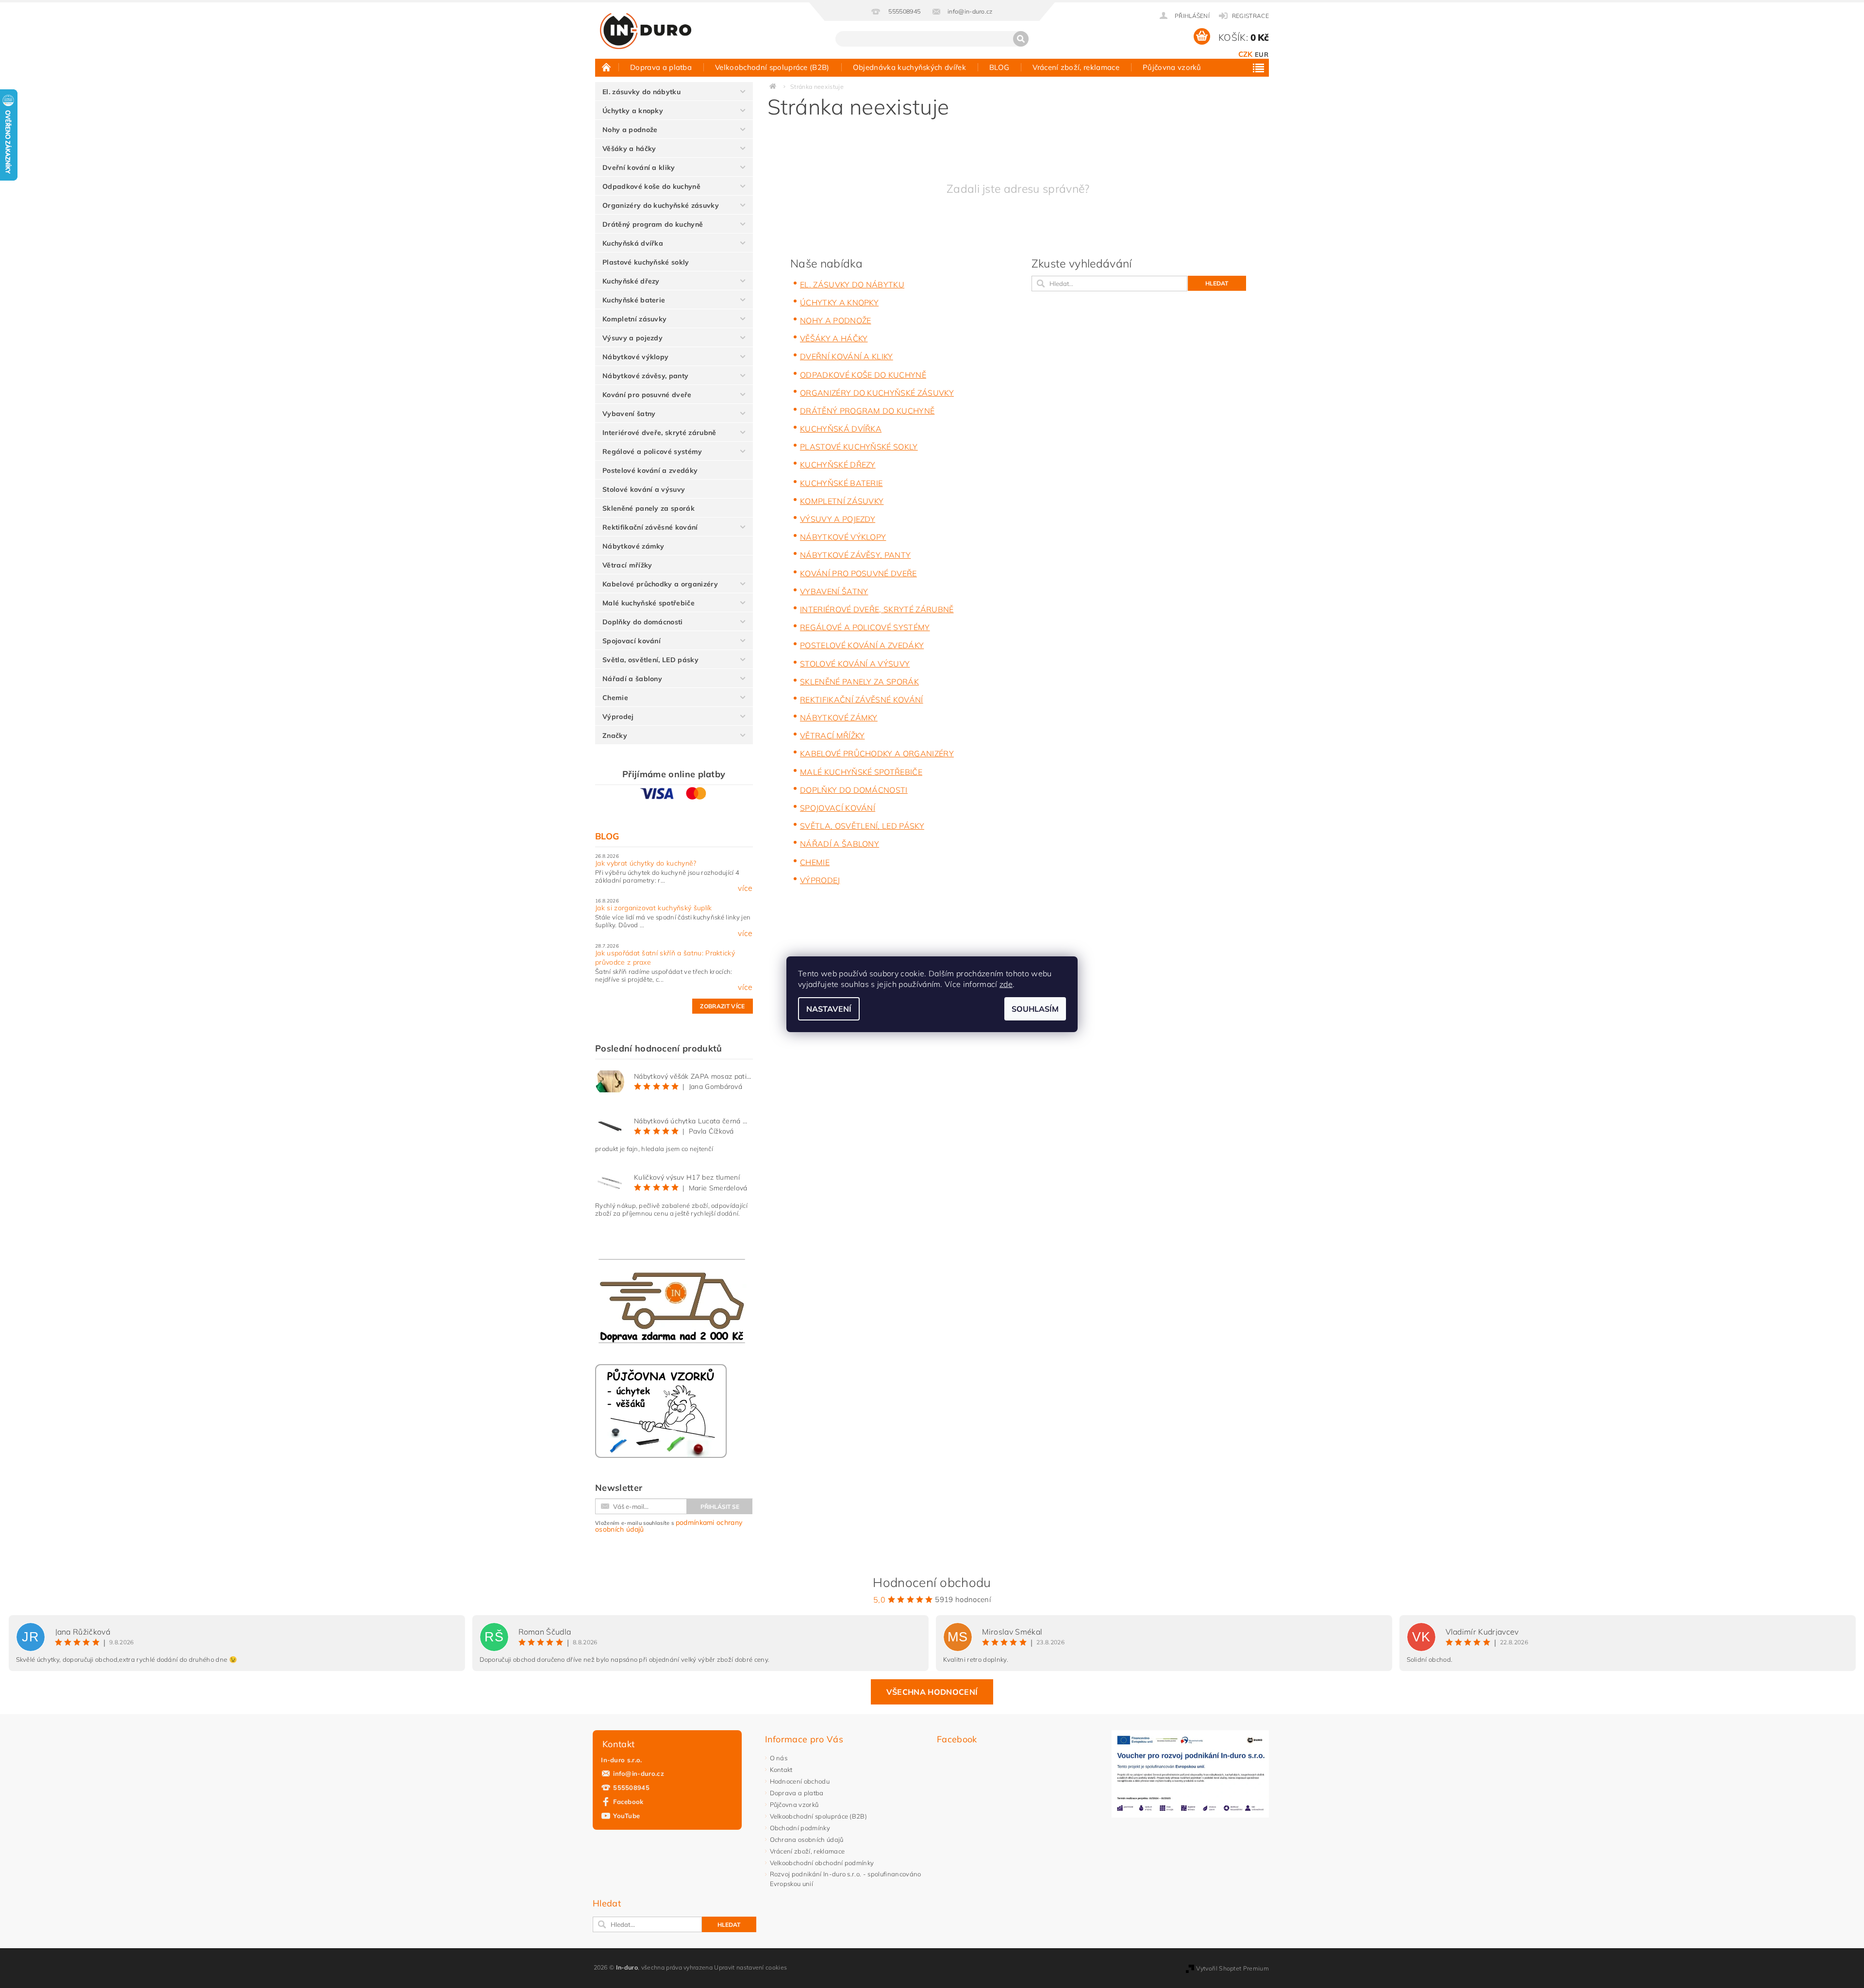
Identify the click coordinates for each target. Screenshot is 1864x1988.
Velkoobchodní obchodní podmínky (822, 1863)
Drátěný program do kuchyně (653, 224)
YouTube (626, 1816)
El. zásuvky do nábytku (641, 92)
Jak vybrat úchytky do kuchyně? (646, 863)
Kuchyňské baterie (634, 300)
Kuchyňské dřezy (631, 281)
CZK (1246, 54)
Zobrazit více (722, 1006)
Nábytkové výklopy (635, 357)
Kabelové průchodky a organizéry (660, 584)
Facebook (628, 1802)
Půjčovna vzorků (1172, 67)
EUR (1262, 54)
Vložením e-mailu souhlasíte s (669, 1526)
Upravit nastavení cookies (750, 1967)
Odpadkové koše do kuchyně (651, 186)
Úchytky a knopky (633, 111)
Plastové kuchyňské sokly (646, 262)
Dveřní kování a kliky (639, 167)
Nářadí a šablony (632, 679)
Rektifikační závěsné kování (650, 527)
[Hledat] (1021, 39)
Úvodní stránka (607, 67)
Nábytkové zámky (633, 546)
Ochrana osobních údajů (807, 1839)
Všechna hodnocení (932, 1692)
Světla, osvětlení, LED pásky (650, 660)
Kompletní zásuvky (634, 319)
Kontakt (781, 1770)
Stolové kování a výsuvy (644, 489)
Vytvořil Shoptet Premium (1232, 1968)
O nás (779, 1758)
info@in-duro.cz (639, 1773)
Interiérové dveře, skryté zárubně (659, 433)
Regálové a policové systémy (652, 451)
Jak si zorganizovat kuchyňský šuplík (654, 908)
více (745, 888)
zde (1006, 984)
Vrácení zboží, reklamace (1076, 67)
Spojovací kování (632, 641)
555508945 (631, 1788)
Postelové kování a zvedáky (650, 470)
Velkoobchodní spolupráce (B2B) (772, 67)
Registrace (1250, 16)
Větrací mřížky (627, 565)
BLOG (999, 67)
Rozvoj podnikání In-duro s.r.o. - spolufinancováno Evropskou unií (846, 1879)
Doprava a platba (661, 67)
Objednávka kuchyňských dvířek (909, 67)
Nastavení (829, 1009)
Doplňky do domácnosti (643, 622)
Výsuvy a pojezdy (632, 338)
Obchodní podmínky (800, 1828)
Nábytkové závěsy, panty (645, 376)
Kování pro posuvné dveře (647, 395)
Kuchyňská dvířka (633, 243)
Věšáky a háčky (629, 149)
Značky (615, 735)
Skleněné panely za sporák (649, 508)
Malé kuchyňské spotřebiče (649, 603)
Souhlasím (1035, 1009)
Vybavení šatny (629, 414)
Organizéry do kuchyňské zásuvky (661, 205)
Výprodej (618, 717)
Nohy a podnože (630, 130)
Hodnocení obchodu (800, 1781)
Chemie (615, 698)
